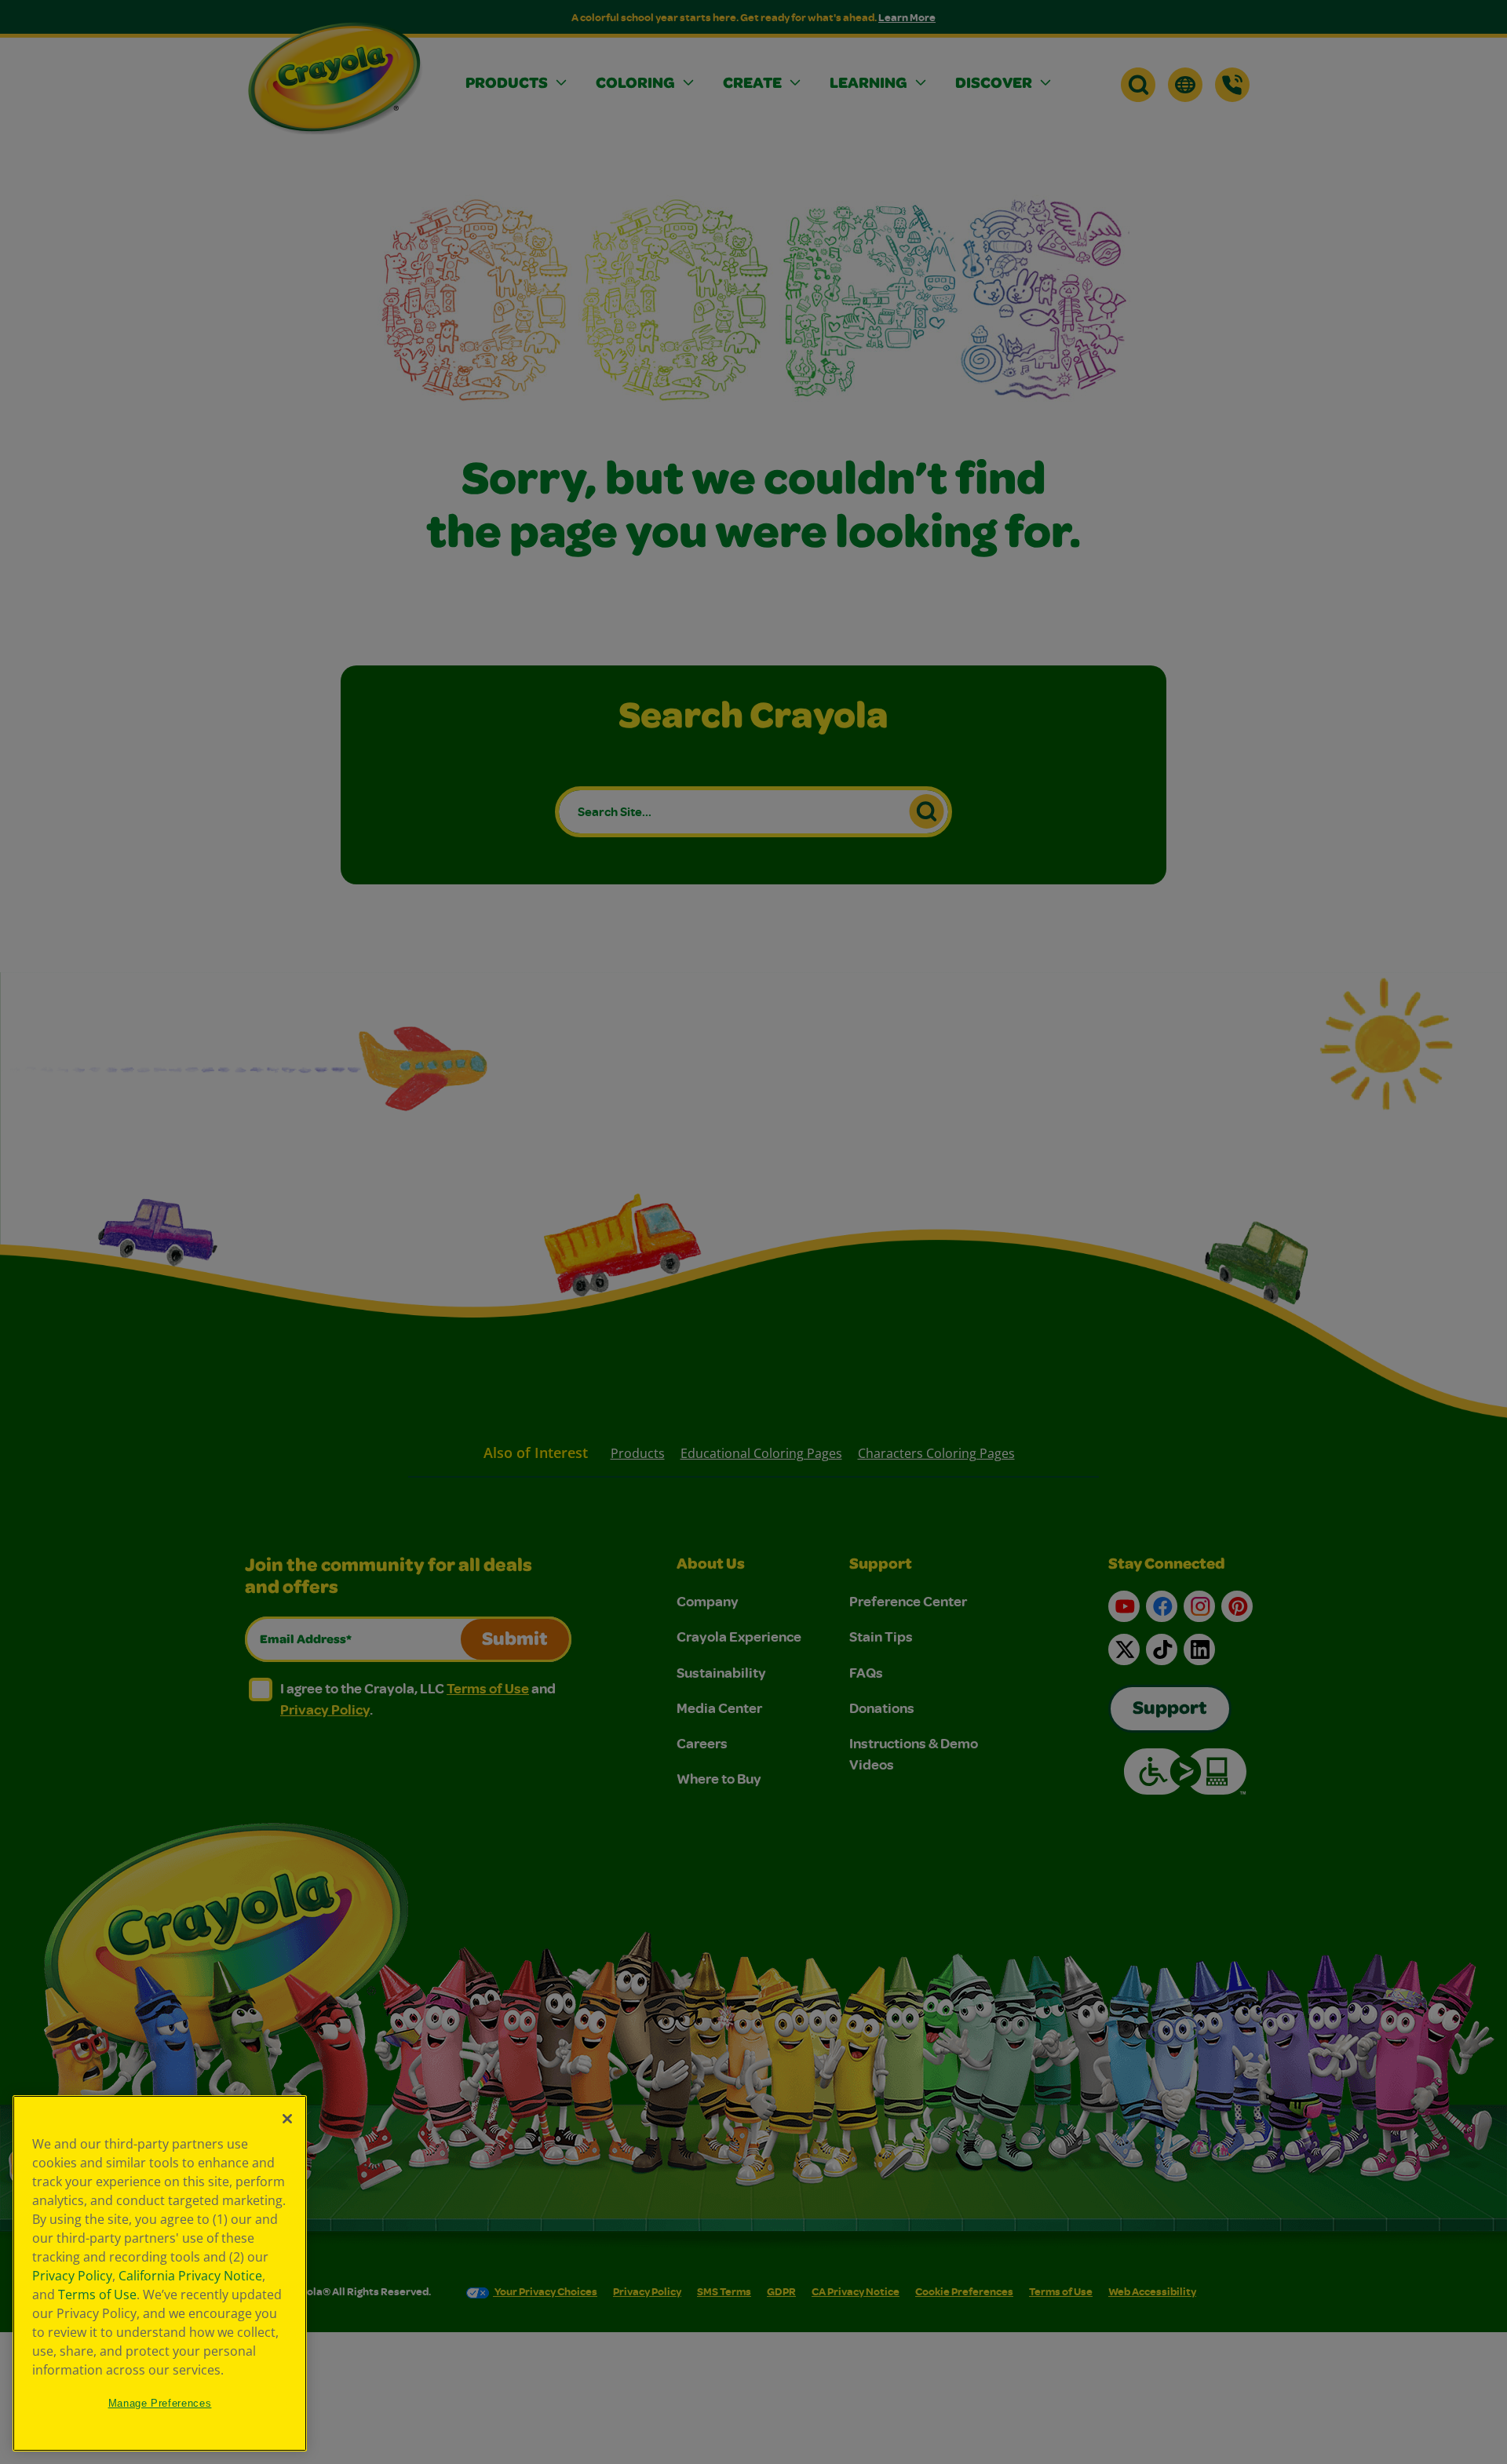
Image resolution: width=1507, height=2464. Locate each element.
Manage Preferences (160, 2403)
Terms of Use (97, 2295)
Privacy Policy (72, 2276)
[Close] (287, 2119)
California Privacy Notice (190, 2276)
